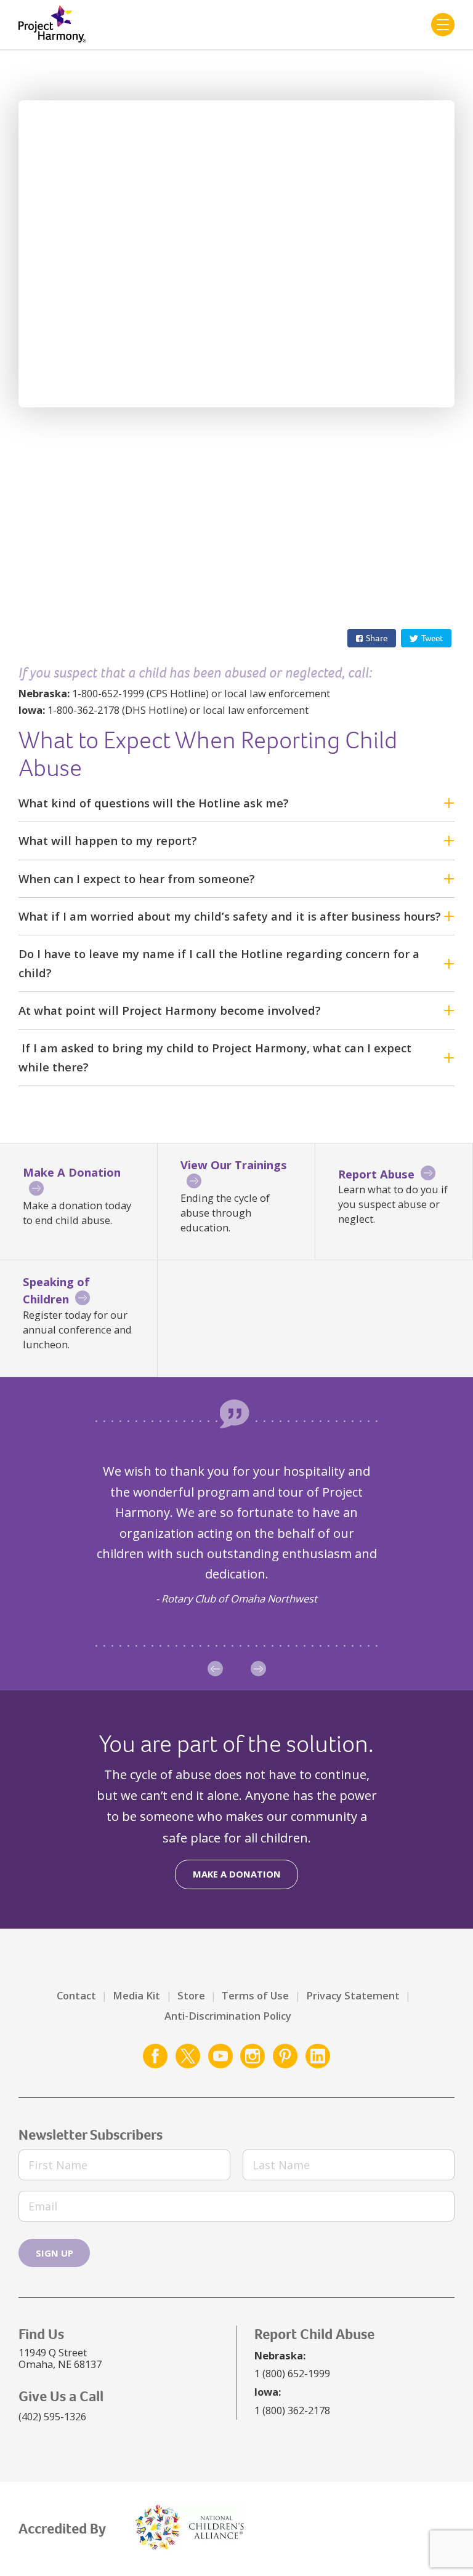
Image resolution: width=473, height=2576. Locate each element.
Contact (76, 1995)
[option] (236, 1534)
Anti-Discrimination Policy (228, 2016)
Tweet (432, 638)
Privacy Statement (353, 1995)
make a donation (237, 1874)
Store (191, 1995)
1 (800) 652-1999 (292, 2373)
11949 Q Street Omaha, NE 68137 (60, 2358)
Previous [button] (215, 1669)
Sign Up (55, 2253)
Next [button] (258, 1669)
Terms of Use (255, 1995)
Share (377, 638)
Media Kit (136, 1995)
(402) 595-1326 (52, 2416)
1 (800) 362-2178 (292, 2410)
